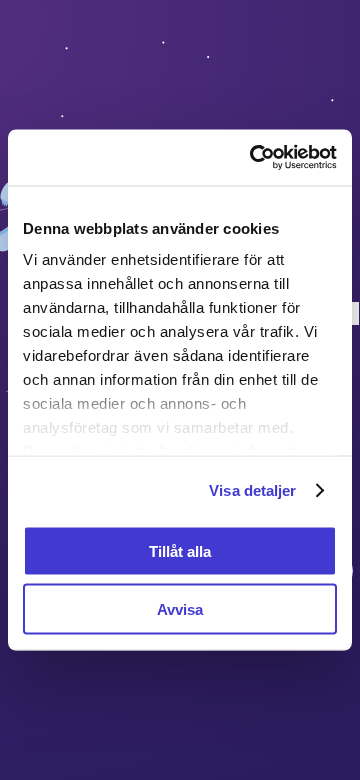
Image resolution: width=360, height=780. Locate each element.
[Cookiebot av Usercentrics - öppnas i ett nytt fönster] (254, 158)
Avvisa (180, 609)
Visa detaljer (252, 490)
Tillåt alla (180, 550)
